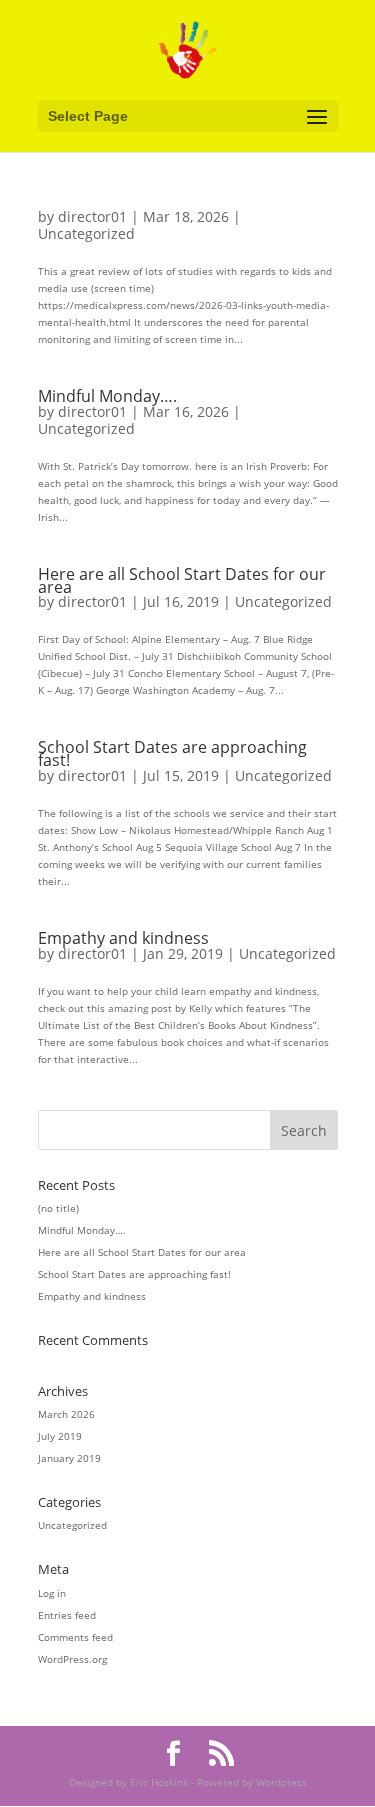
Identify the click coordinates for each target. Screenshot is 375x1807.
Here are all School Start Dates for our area (182, 580)
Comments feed (75, 1637)
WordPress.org (72, 1659)
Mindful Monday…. (107, 396)
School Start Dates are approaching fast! (172, 753)
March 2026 (66, 1414)
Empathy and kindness (123, 938)
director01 (92, 216)
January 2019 (69, 1458)
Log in (52, 1593)
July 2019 (60, 1436)
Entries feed (67, 1615)
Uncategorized (86, 233)
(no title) (58, 1208)
